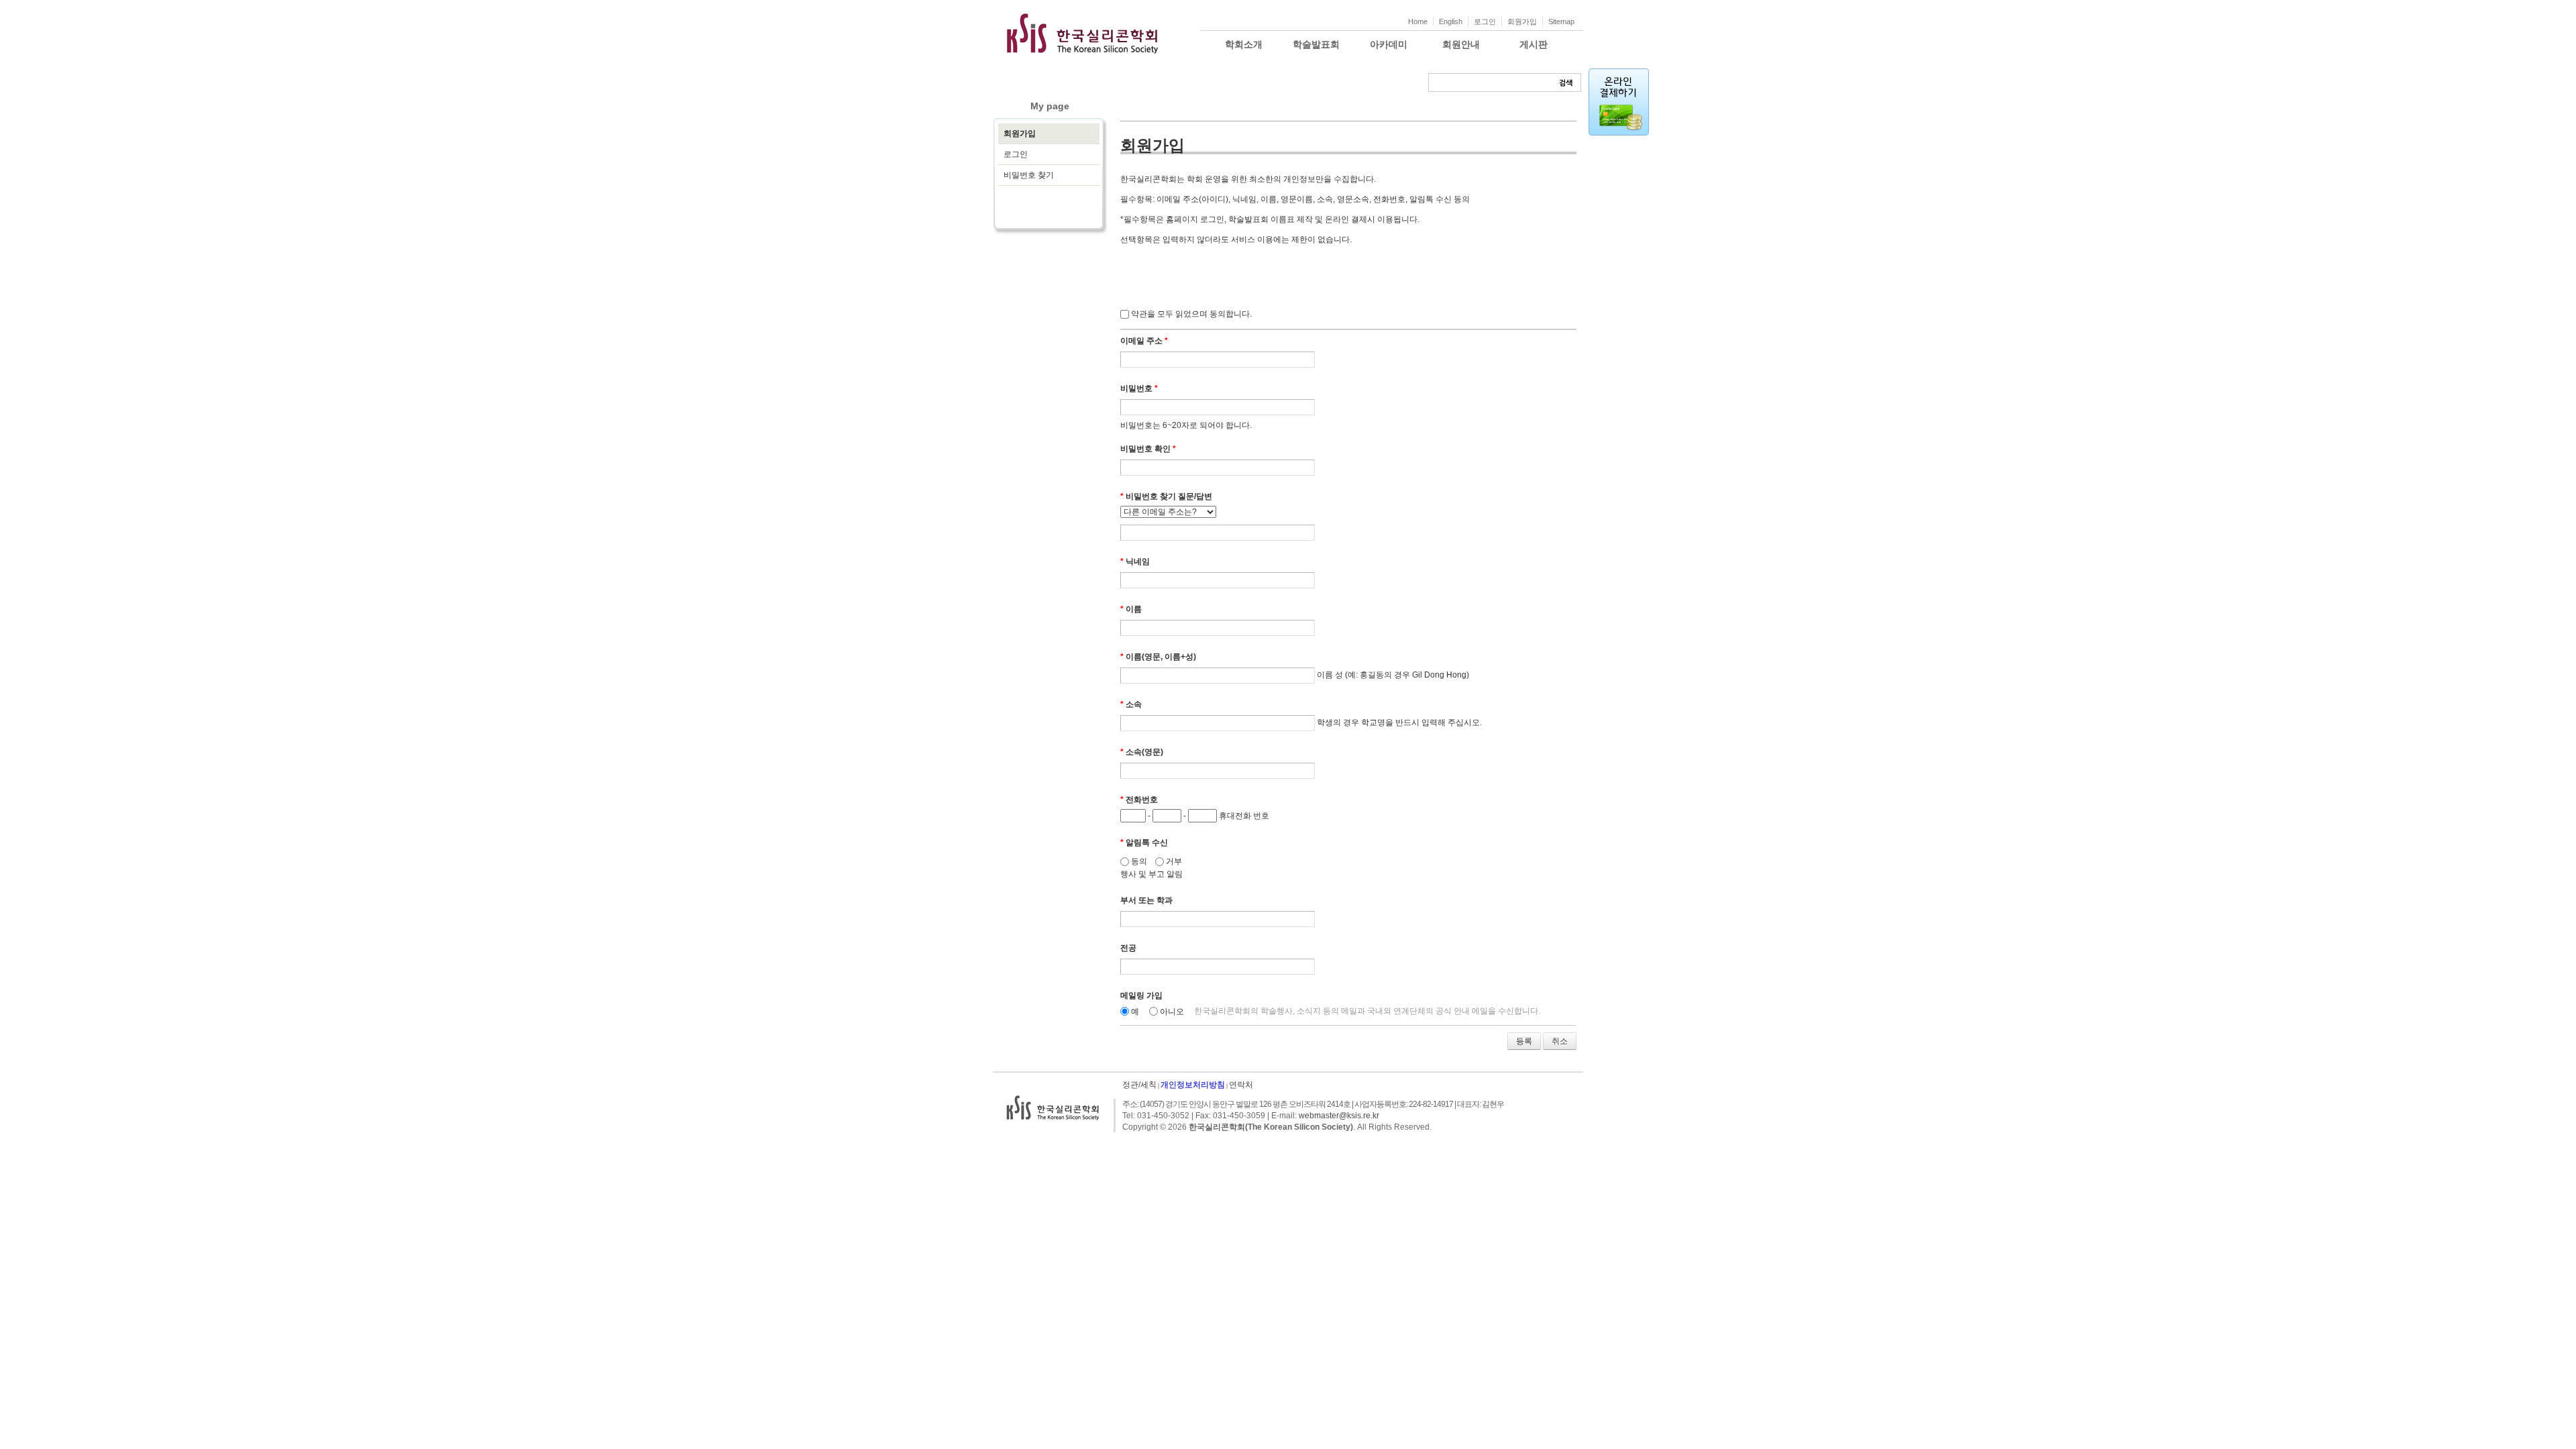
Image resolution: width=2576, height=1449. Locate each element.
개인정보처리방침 (1193, 1085)
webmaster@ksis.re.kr (1339, 1116)
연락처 (1241, 1085)
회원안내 (1461, 44)
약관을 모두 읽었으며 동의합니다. (1191, 314)
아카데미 (1389, 44)
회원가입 (1522, 21)
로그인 (1485, 21)
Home (1418, 21)
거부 (1173, 861)
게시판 (1534, 44)
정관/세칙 (1139, 1085)
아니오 (1172, 1012)
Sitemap (1561, 21)
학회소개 (1244, 44)
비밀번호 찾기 (1029, 175)
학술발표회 (1316, 44)
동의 (1138, 861)
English (1451, 21)
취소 (1560, 1041)
